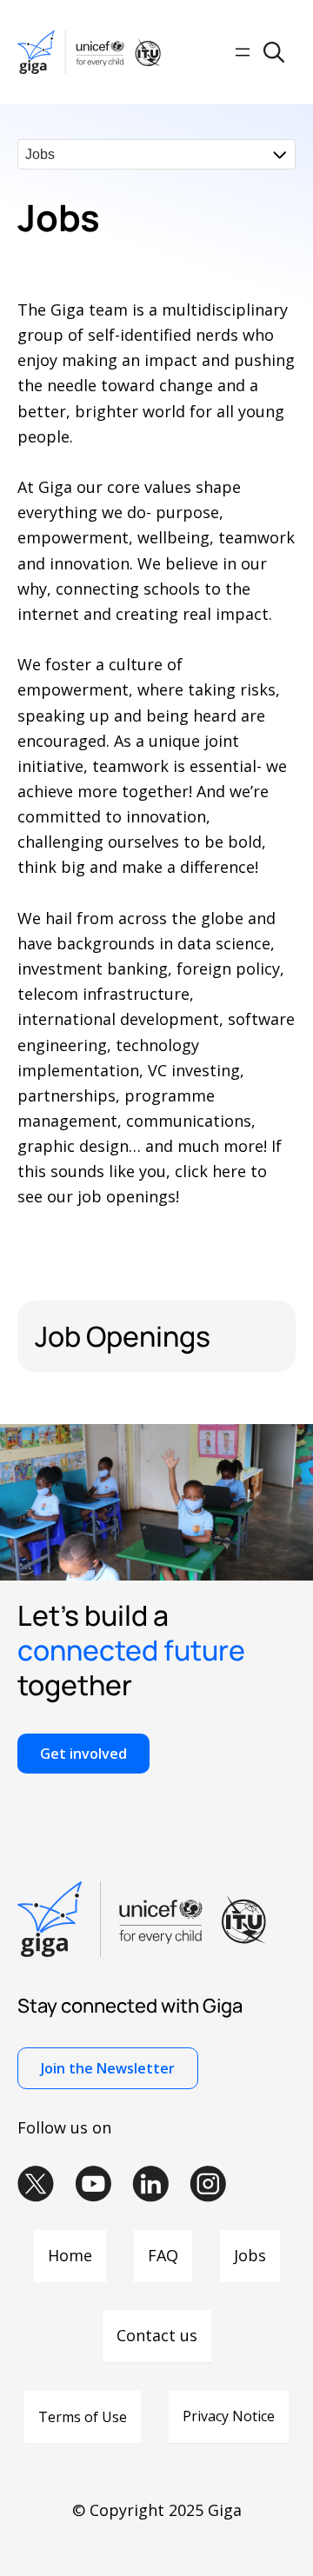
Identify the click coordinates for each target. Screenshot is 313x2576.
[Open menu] (243, 52)
